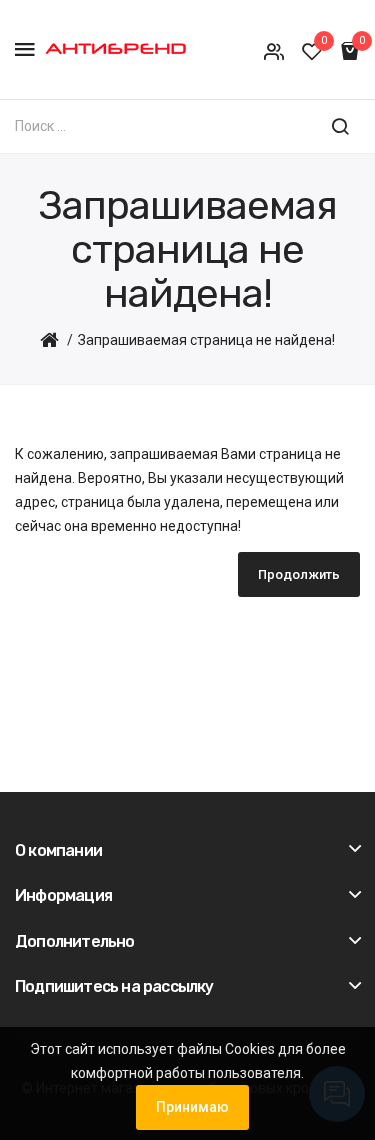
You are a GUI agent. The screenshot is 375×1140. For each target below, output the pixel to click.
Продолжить (299, 574)
